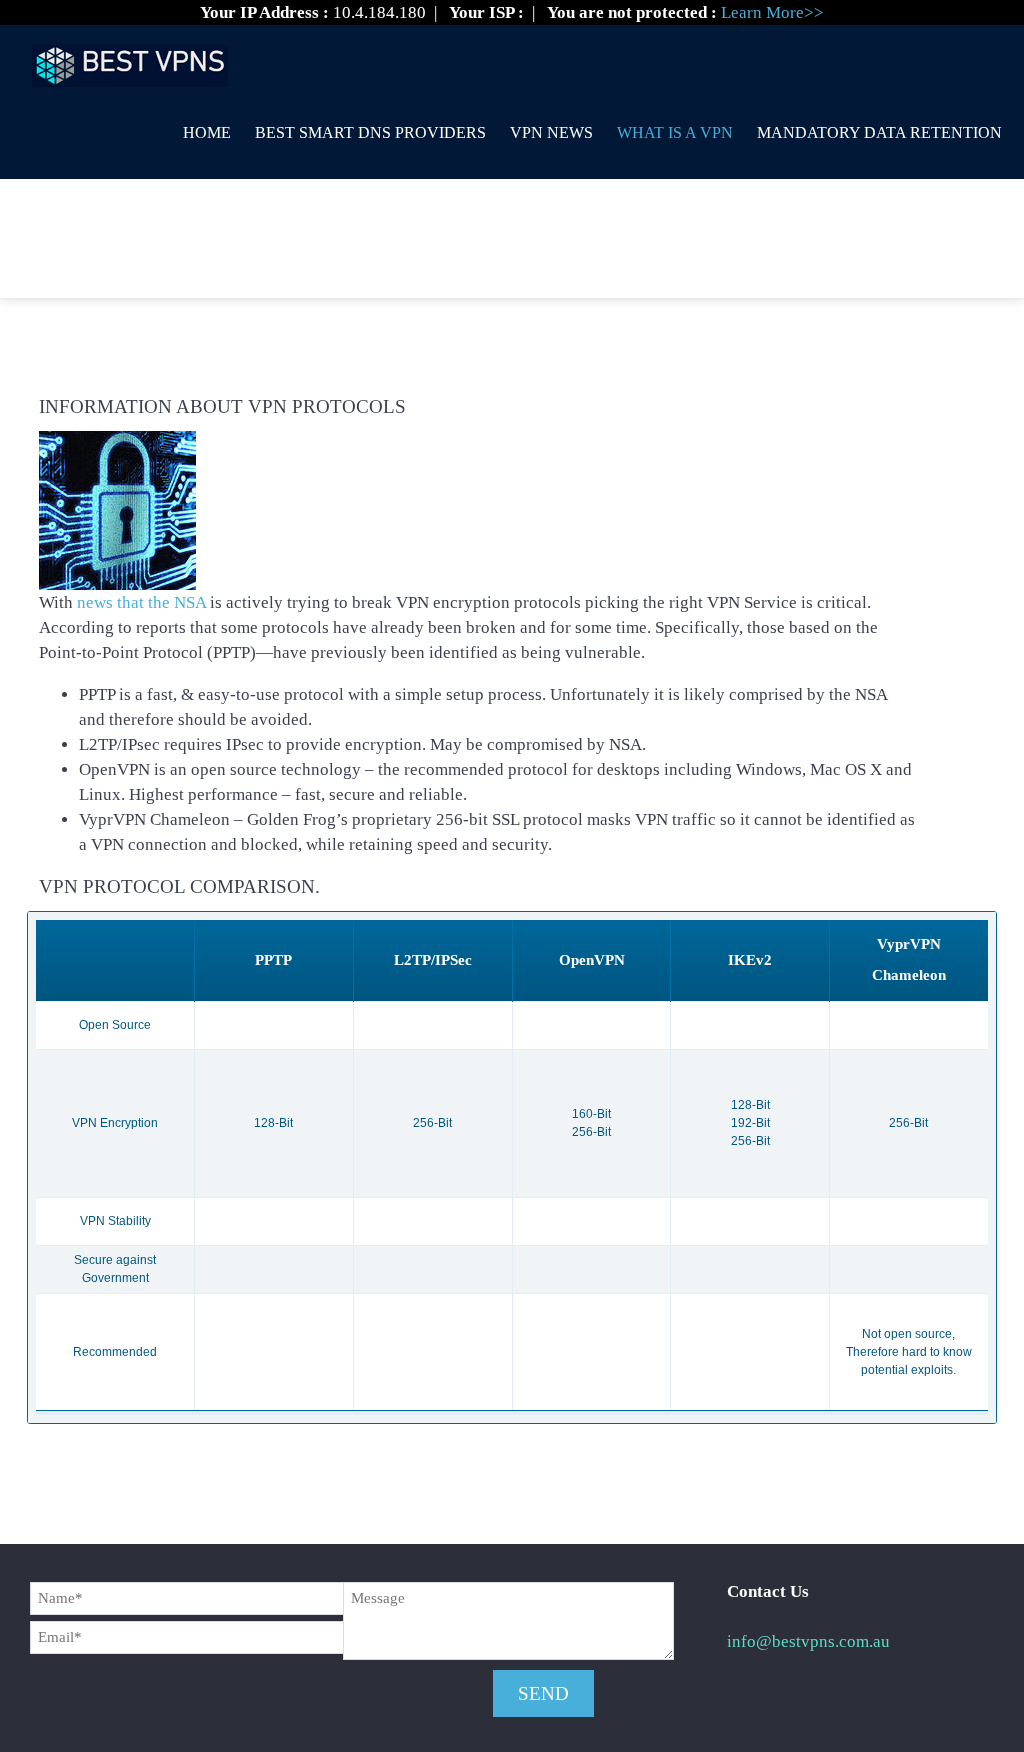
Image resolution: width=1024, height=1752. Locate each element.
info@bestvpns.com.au (808, 1641)
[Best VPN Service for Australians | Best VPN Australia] (130, 58)
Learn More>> (772, 12)
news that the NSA (141, 602)
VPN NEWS (551, 132)
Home (207, 132)
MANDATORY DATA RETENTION (879, 132)
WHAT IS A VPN (675, 132)
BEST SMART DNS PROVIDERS (370, 132)
